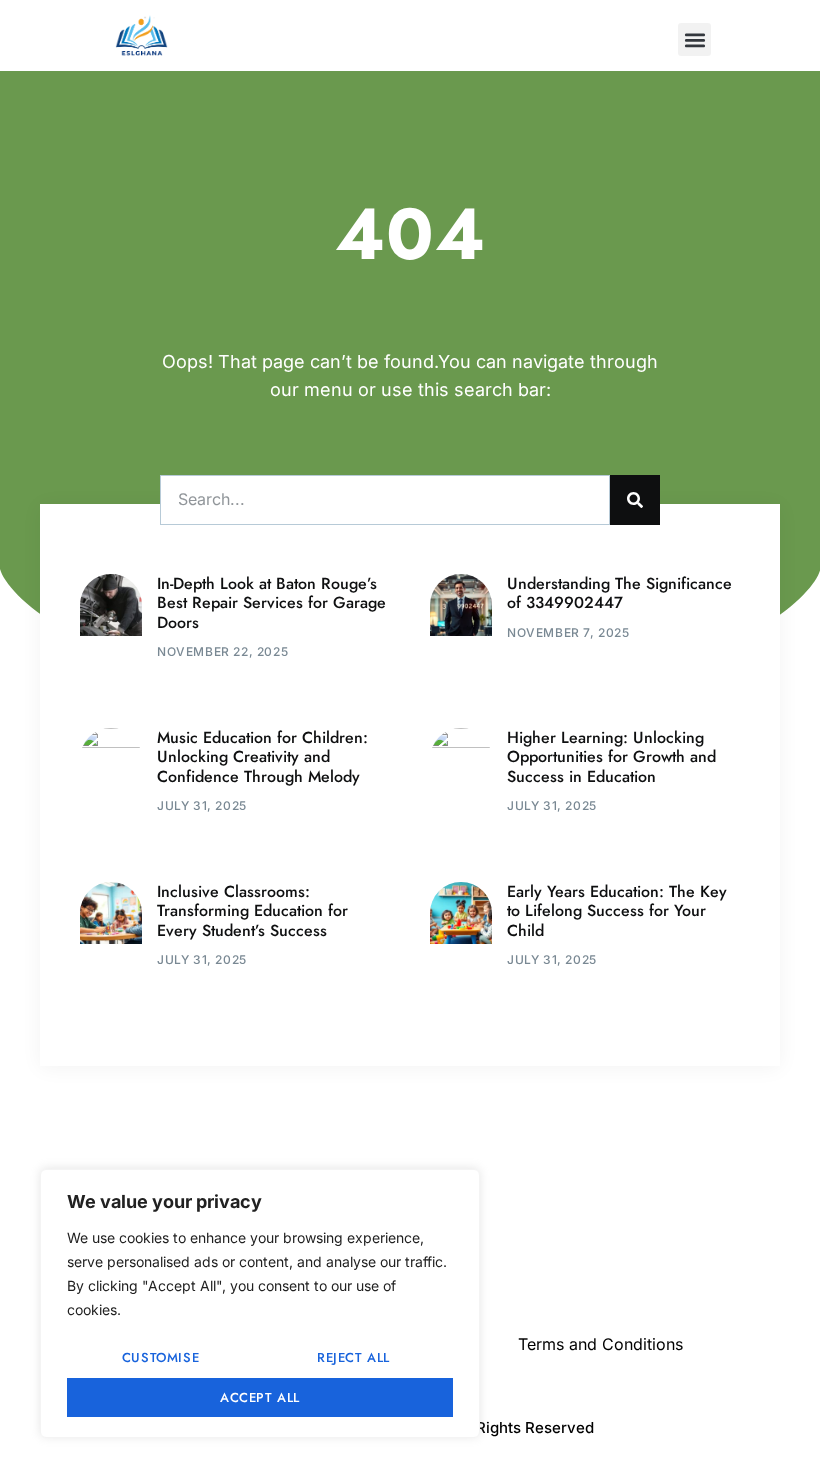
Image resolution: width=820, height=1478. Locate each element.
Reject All (353, 1357)
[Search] (635, 500)
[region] (260, 1303)
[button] (694, 39)
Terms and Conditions (600, 1344)
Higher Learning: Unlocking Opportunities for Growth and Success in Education (611, 756)
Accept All (260, 1397)
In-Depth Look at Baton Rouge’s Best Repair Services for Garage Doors (271, 602)
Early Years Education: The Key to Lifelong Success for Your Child (617, 910)
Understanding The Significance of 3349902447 (619, 593)
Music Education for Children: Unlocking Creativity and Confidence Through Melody (262, 756)
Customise (160, 1357)
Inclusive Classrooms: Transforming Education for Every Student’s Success (252, 910)
